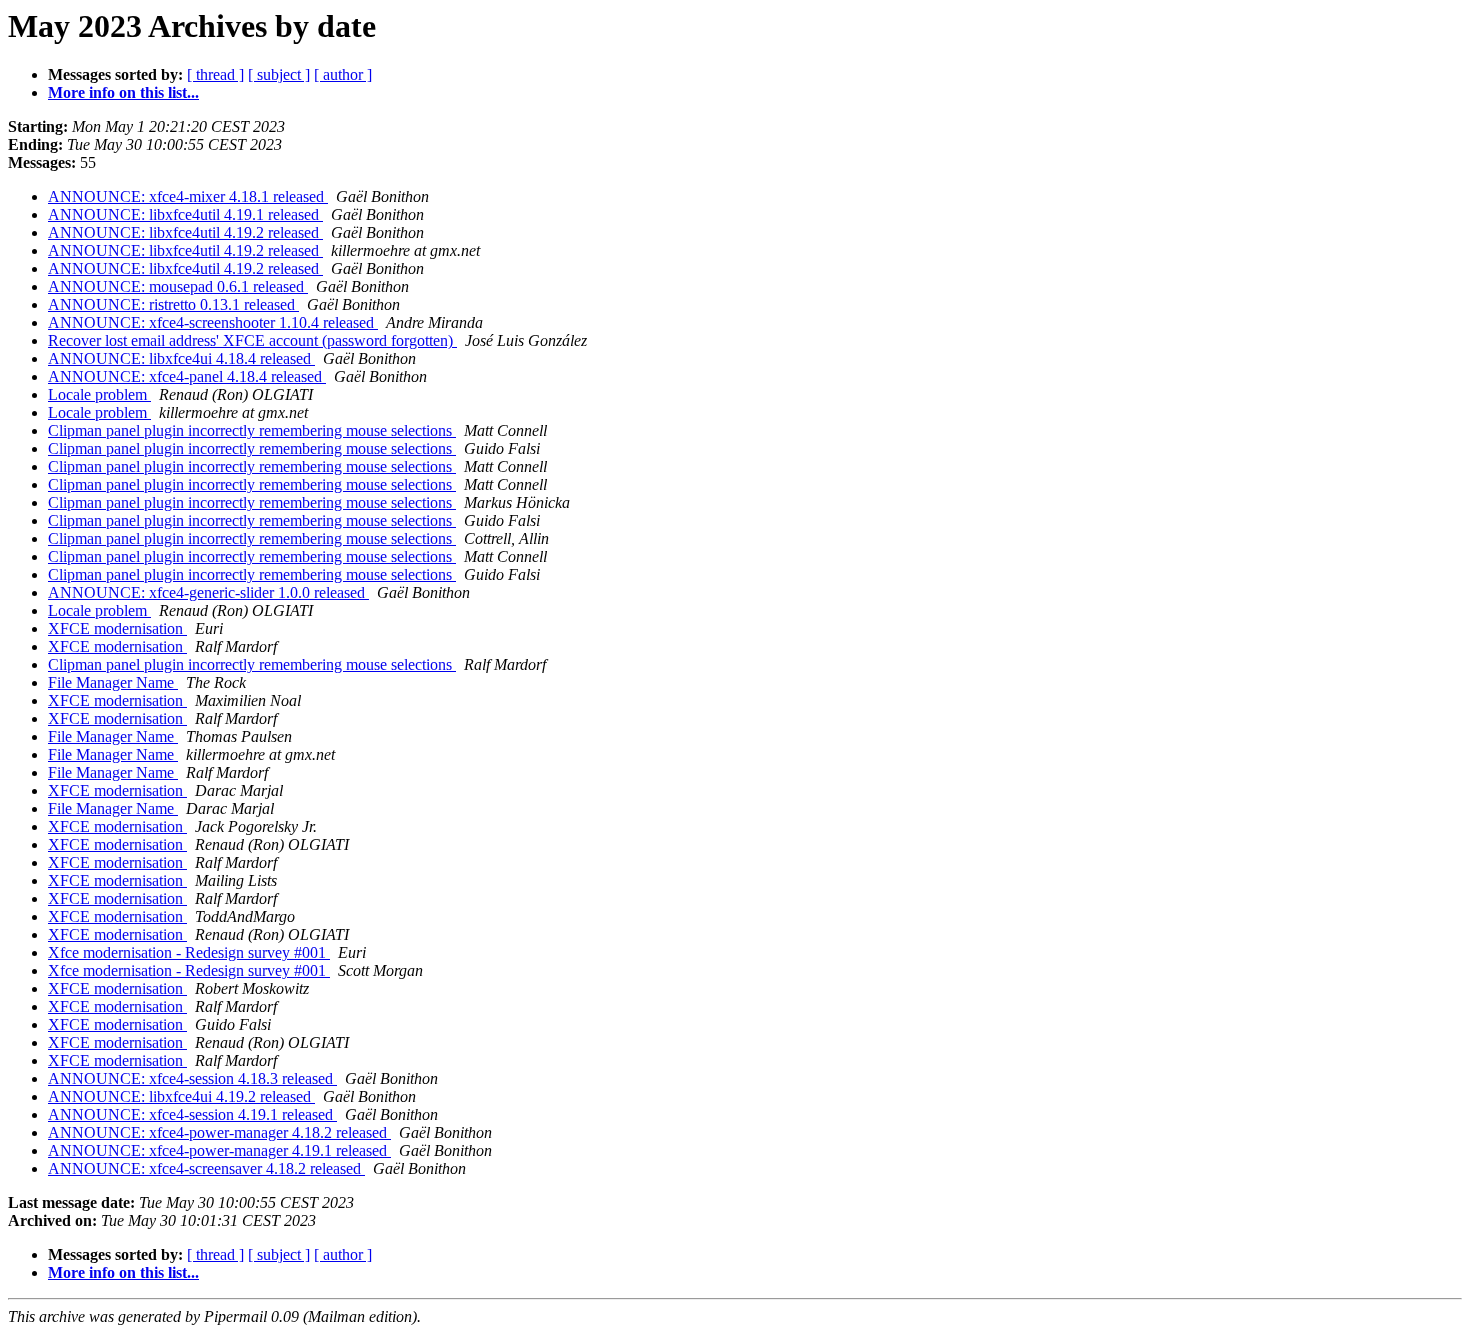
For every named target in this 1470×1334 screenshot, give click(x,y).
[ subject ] (279, 74)
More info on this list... (123, 92)
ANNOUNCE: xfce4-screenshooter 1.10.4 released (213, 322)
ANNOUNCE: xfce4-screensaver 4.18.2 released (206, 1168)
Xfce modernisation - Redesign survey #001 (189, 952)
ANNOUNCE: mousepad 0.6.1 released (178, 286)
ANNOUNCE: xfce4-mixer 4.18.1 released (188, 196)
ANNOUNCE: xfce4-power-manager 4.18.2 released (219, 1132)
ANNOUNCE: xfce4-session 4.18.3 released (192, 1078)
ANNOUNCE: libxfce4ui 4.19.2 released (181, 1096)
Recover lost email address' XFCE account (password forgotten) (252, 340)
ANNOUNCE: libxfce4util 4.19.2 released (185, 232)
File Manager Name (113, 682)
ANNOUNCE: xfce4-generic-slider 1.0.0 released (208, 592)
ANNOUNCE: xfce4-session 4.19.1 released (192, 1114)
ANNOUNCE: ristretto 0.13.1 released (173, 304)
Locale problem (99, 394)
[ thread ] (215, 74)
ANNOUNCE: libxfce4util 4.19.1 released (185, 214)
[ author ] (343, 74)
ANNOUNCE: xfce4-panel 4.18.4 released (187, 376)
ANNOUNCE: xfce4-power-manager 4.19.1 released (219, 1150)
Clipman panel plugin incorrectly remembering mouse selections (252, 430)
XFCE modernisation (117, 628)
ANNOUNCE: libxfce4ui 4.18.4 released (181, 358)
